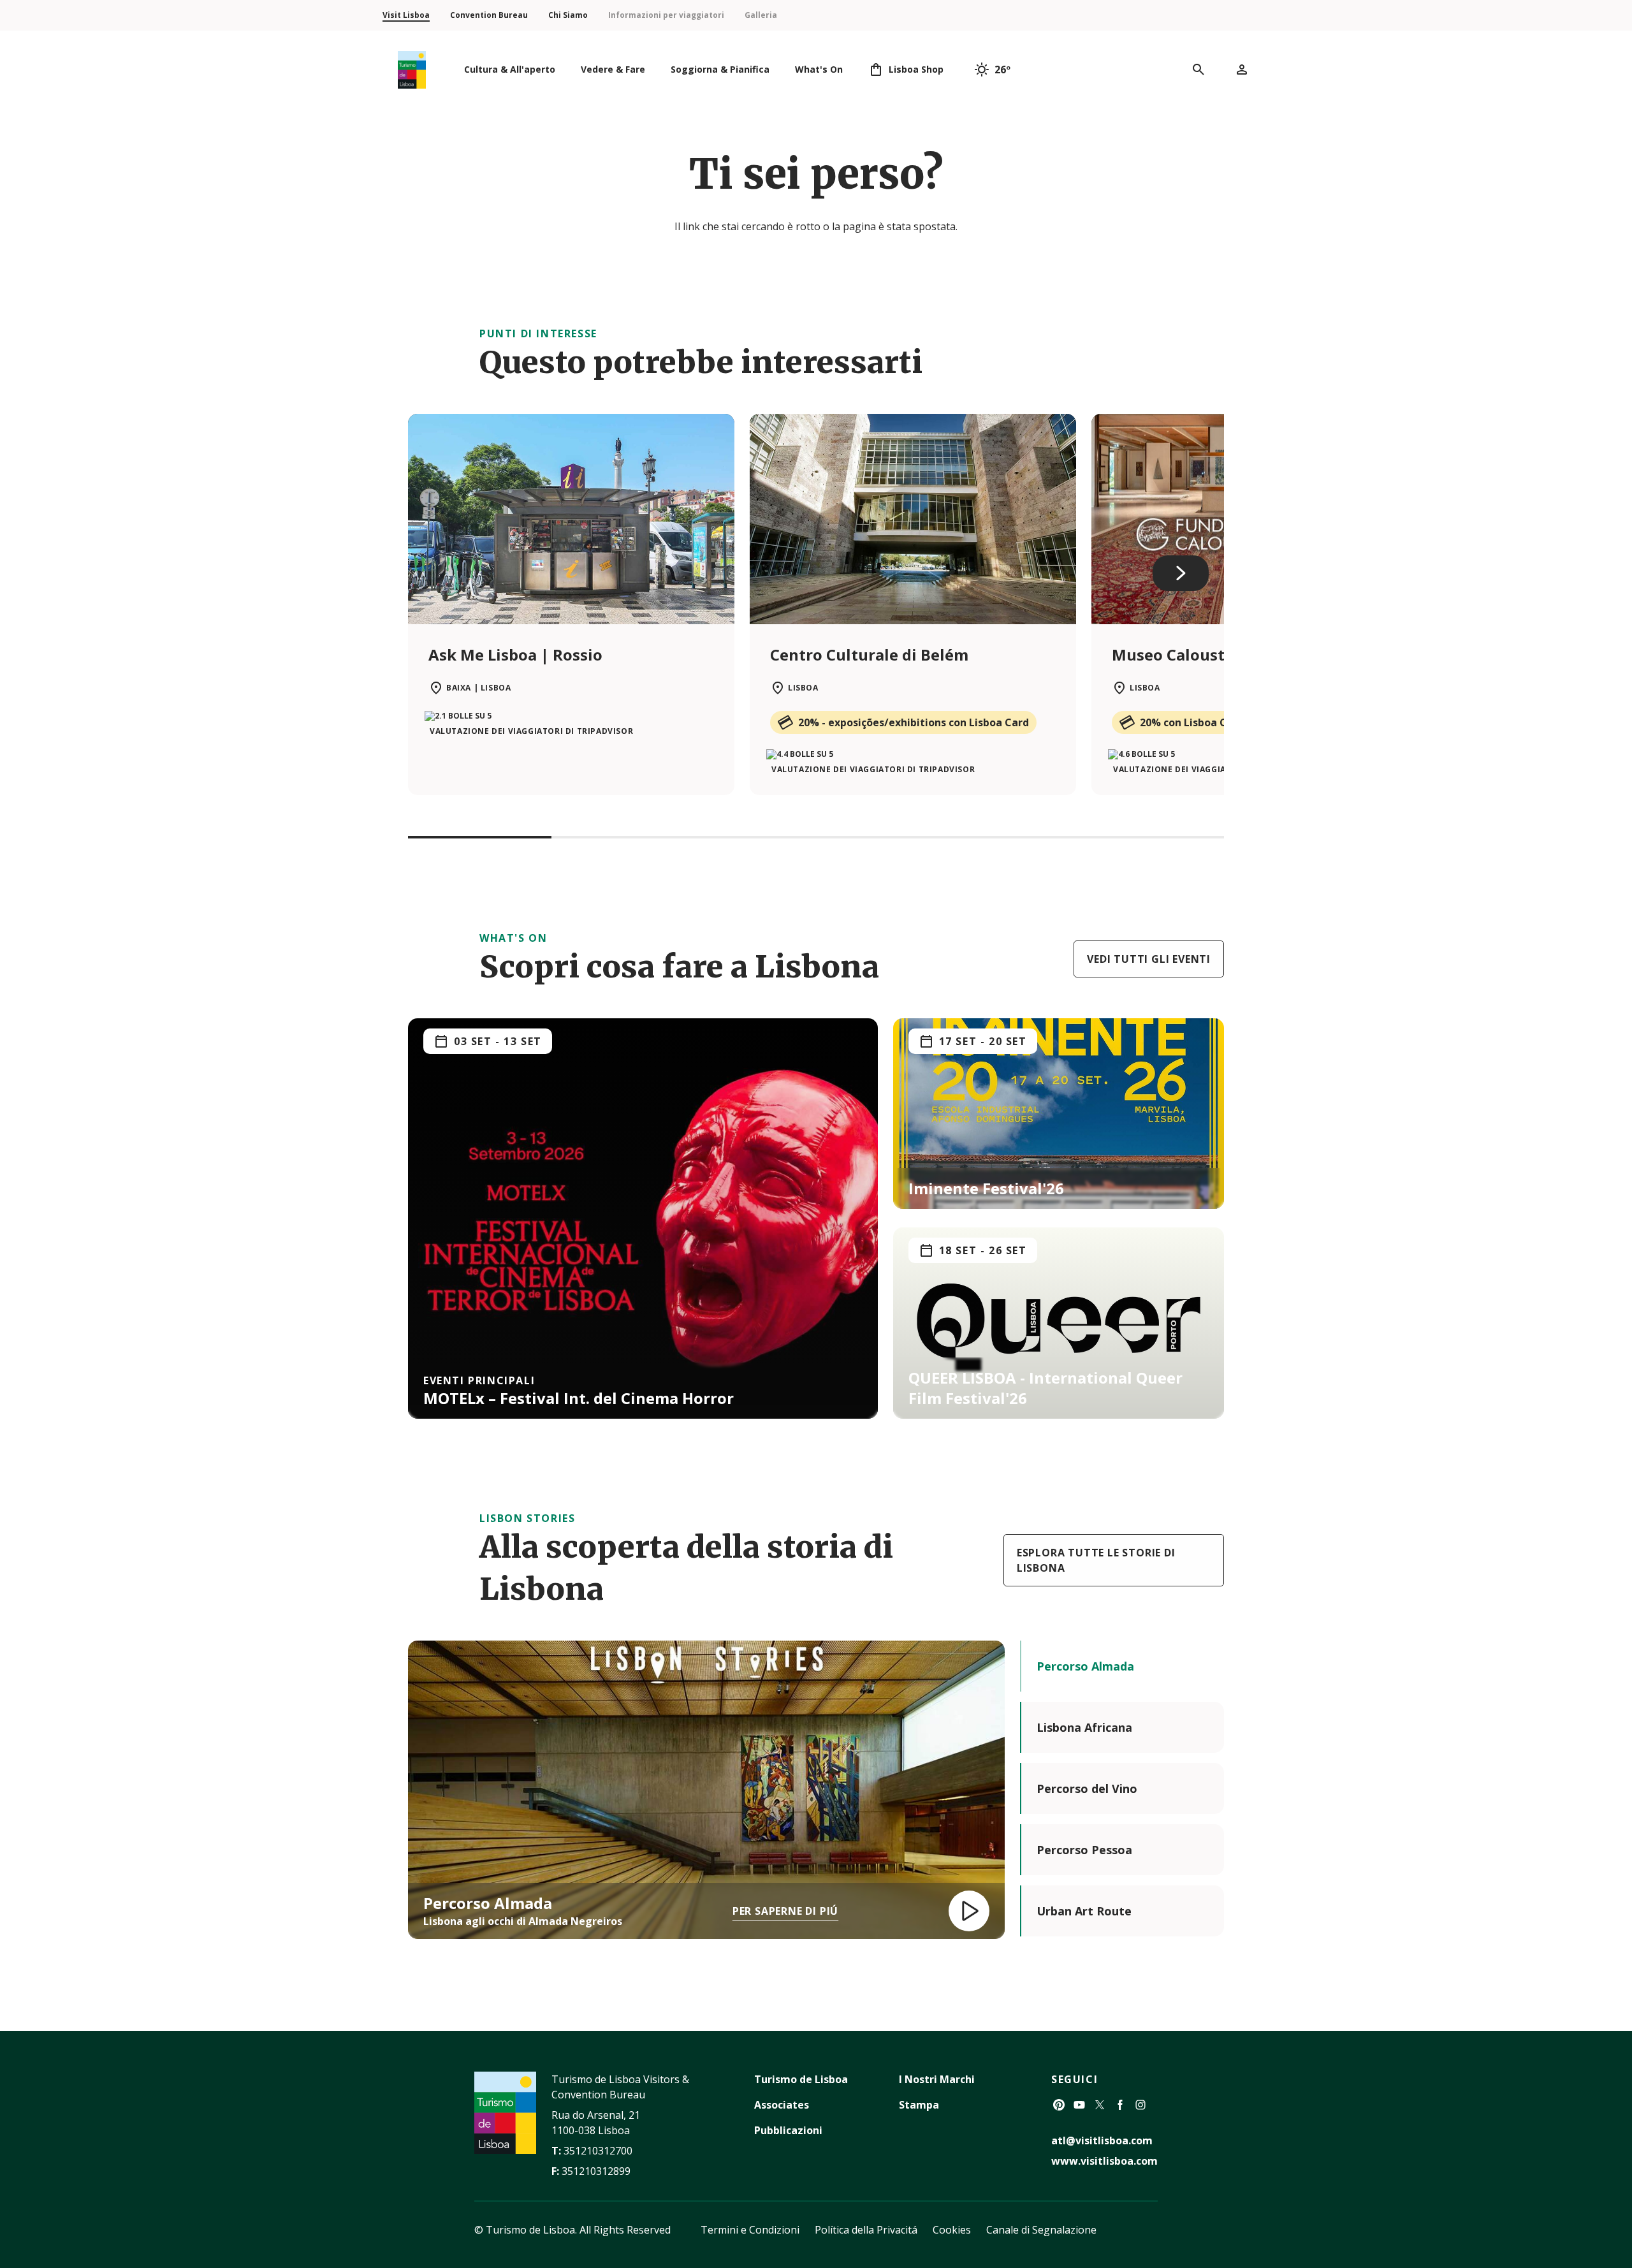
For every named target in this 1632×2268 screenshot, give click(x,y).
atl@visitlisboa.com (1102, 2140)
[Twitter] (1100, 2105)
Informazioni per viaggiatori (666, 15)
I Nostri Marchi (937, 2079)
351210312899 (596, 2171)
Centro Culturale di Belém (869, 655)
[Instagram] (1140, 2105)
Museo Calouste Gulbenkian (1219, 655)
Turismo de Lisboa (801, 2079)
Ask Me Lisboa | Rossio (515, 655)
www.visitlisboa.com (1104, 2161)
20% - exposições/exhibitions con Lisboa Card (914, 722)
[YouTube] (1079, 2105)
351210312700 (598, 2151)
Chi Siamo (568, 15)
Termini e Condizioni (750, 2230)
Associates (782, 2105)
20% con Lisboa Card (1192, 722)
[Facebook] (1120, 2105)
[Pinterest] (1059, 2105)
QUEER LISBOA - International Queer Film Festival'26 (1045, 1388)
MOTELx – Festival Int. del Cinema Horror (579, 1398)
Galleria (761, 15)
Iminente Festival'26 (986, 1188)
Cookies (952, 2230)
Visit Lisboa (406, 15)
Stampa (919, 2105)
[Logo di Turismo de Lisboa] (412, 70)
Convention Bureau (489, 15)
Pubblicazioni (788, 2130)
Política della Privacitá (866, 2230)
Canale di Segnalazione (1041, 2230)
